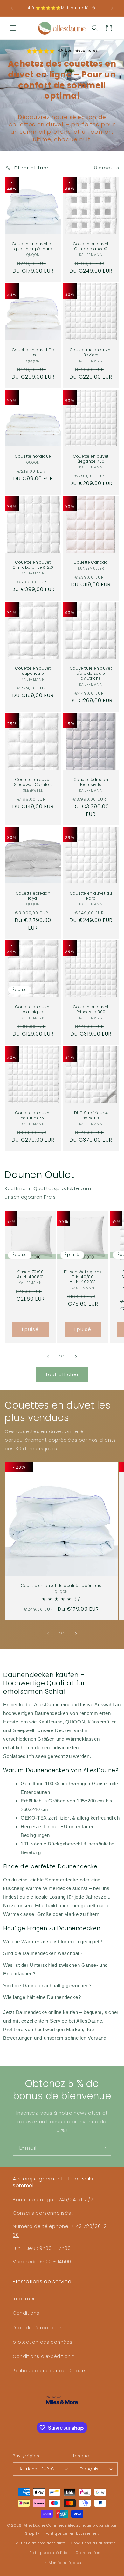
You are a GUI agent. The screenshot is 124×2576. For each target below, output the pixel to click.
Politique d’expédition (50, 2553)
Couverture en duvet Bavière (91, 352)
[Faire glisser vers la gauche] (48, 1357)
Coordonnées (88, 2553)
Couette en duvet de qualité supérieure (33, 246)
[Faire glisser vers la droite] (76, 1357)
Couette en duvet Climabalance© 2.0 (33, 565)
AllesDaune (35, 2525)
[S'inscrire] (104, 2148)
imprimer (24, 2299)
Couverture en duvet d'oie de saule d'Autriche (91, 673)
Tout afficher (62, 1374)
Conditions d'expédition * (44, 2356)
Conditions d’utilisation (93, 2543)
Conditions (26, 2313)
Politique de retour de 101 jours (50, 2371)
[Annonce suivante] (112, 8)
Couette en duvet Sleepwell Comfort (33, 782)
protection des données (42, 2342)
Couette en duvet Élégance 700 (91, 459)
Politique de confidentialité (40, 2543)
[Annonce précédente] (12, 8)
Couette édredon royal (33, 896)
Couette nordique (33, 456)
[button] (13, 28)
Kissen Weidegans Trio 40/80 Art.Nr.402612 (83, 1277)
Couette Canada (91, 562)
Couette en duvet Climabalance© (91, 246)
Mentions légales (65, 2563)
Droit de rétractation (38, 2328)
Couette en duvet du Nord (91, 896)
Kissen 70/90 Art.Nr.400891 (30, 1274)
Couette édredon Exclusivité (91, 782)
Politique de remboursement (72, 2533)
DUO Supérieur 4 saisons (91, 1115)
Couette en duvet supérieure (33, 671)
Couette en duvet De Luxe (33, 352)
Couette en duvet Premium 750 (33, 1115)
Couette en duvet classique (33, 1009)
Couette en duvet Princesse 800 (91, 1009)
